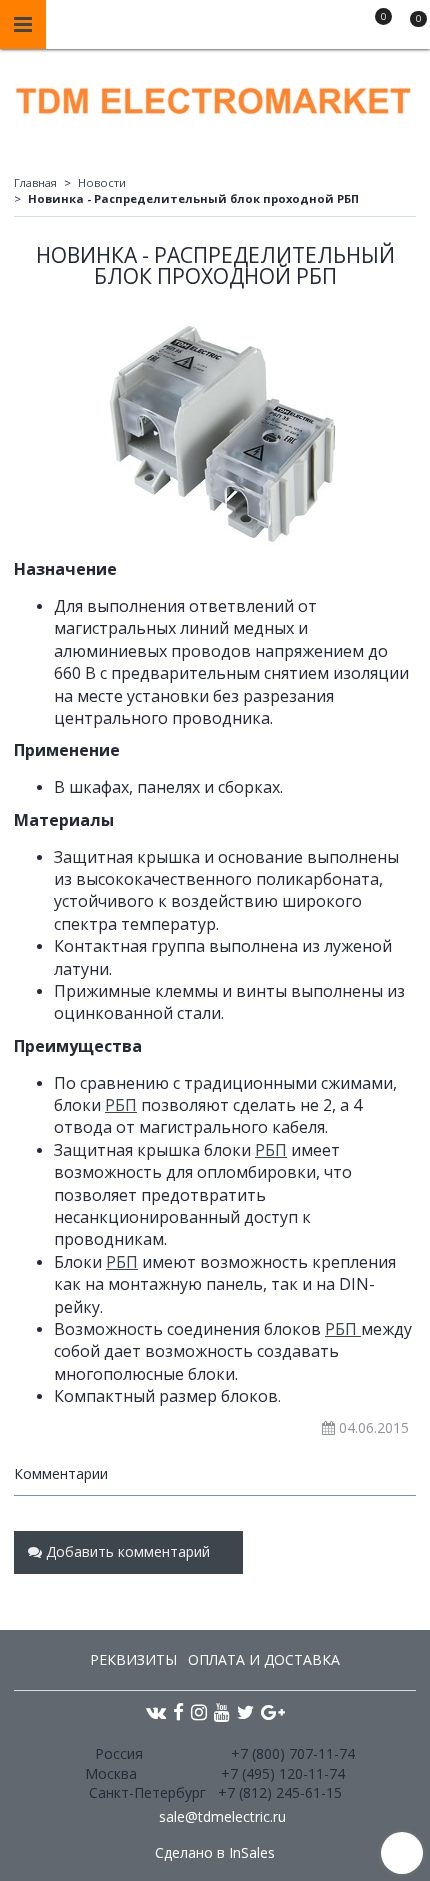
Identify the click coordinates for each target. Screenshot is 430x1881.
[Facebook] (178, 1711)
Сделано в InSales (215, 1853)
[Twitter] (245, 1711)
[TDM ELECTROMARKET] (215, 96)
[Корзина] (409, 28)
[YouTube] (222, 1711)
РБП (121, 1105)
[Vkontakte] (156, 1711)
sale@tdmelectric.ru (222, 1816)
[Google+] (273, 1711)
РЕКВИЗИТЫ (133, 1659)
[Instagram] (199, 1711)
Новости (102, 182)
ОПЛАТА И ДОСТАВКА (264, 1659)
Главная (35, 182)
